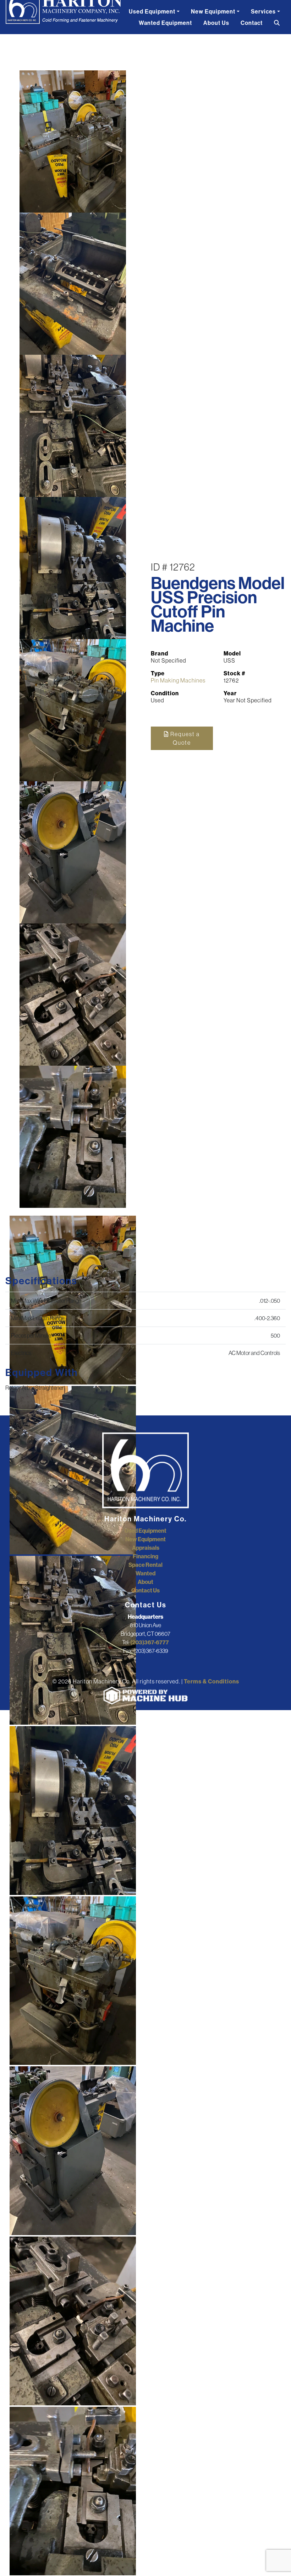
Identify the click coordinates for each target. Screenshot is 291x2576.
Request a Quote (184, 738)
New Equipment (213, 11)
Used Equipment (152, 11)
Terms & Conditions (212, 1681)
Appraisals (146, 1548)
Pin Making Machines (178, 680)
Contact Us (145, 1590)
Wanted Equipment (165, 23)
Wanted (145, 1573)
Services (263, 11)
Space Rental (145, 1565)
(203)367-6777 (150, 1642)
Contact (252, 23)
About (145, 1582)
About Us (216, 23)
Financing (145, 1556)
